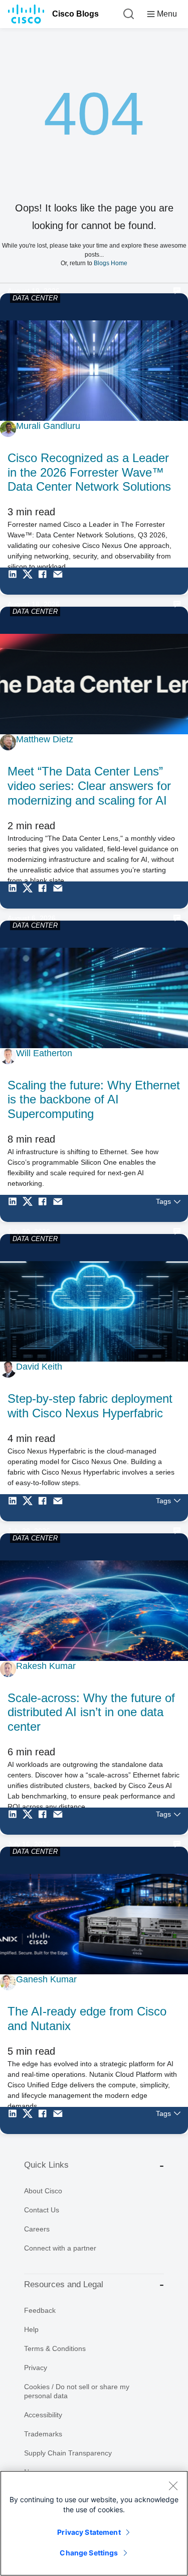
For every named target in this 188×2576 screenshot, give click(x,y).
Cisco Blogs (75, 14)
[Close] (173, 2486)
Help (31, 2329)
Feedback (40, 2310)
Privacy (36, 2368)
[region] (94, 2523)
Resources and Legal (64, 2284)
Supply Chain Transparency (68, 2453)
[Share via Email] (60, 581)
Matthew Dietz (45, 739)
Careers (37, 2229)
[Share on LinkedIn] (15, 581)
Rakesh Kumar (46, 1666)
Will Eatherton (44, 1053)
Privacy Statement (89, 2532)
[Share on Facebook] (45, 581)
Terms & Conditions (55, 2348)
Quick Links (46, 2165)
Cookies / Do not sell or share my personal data (77, 2391)
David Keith (39, 1367)
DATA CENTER (35, 298)
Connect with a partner (60, 2248)
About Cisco (43, 2191)
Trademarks (43, 2434)
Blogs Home (111, 263)
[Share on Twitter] (30, 581)
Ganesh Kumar (46, 1979)
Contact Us (42, 2210)
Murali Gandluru (48, 426)
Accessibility (43, 2415)
